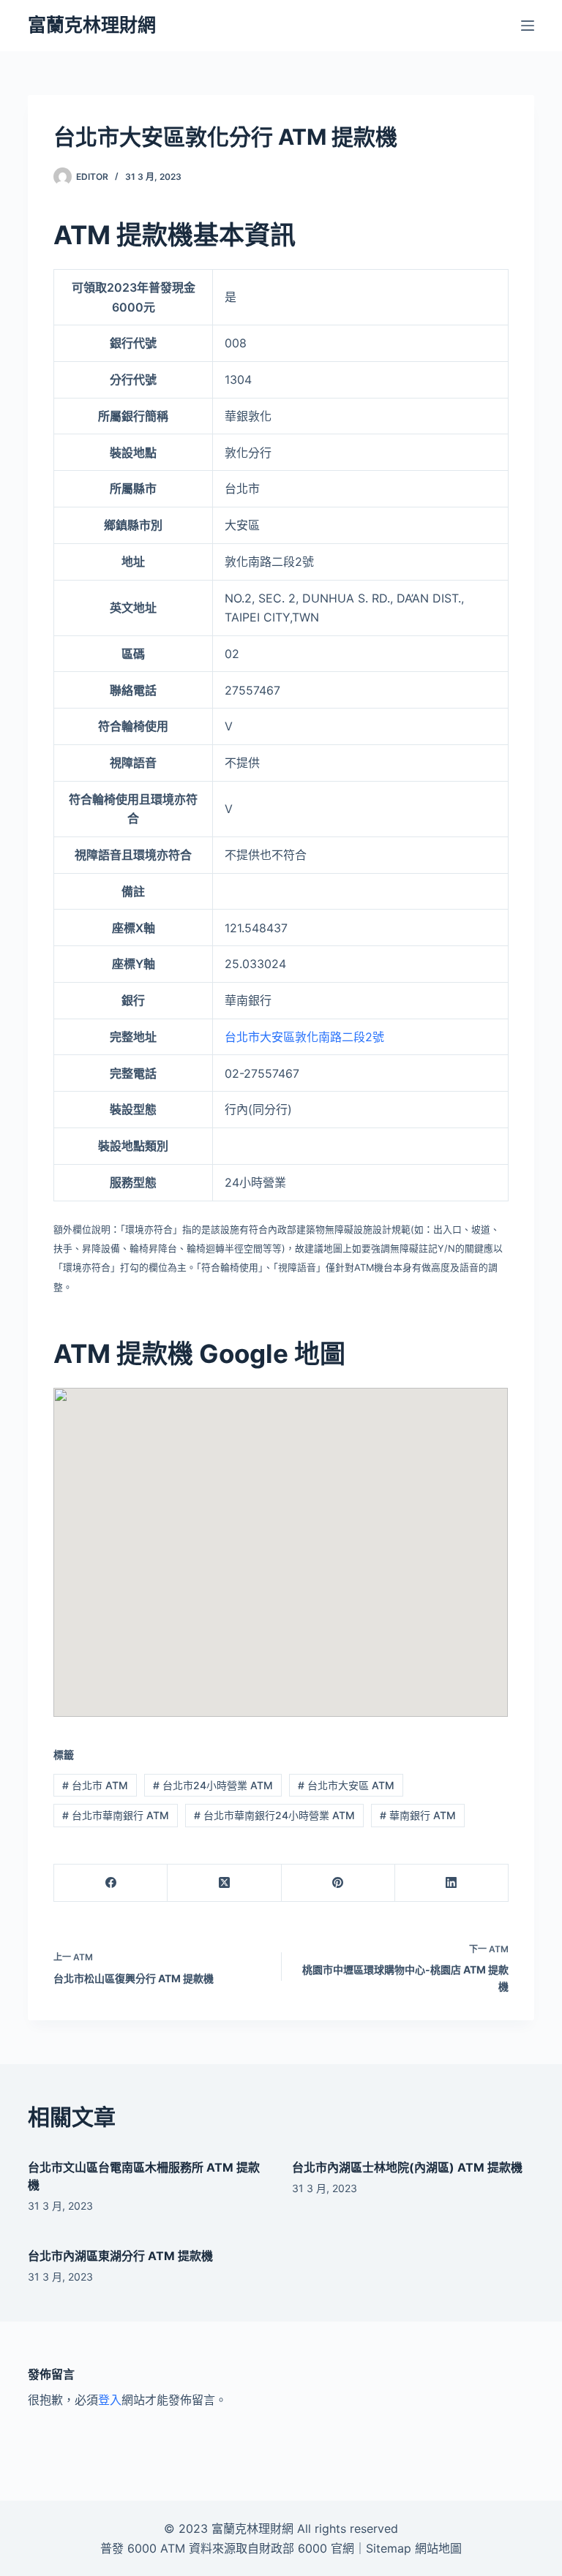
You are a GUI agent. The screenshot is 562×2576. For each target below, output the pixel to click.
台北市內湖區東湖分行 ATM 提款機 (120, 2256)
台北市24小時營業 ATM (213, 1785)
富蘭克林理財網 (92, 25)
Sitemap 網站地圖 (414, 2548)
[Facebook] (111, 1883)
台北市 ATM (95, 1785)
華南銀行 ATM (418, 1815)
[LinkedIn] (452, 1883)
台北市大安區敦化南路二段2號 (304, 1037)
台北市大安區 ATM (346, 1785)
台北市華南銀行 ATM (116, 1815)
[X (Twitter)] (224, 1883)
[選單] (528, 26)
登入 (110, 2400)
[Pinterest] (338, 1883)
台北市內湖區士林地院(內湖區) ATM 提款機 (407, 2167)
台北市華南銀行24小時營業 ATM (274, 1815)
